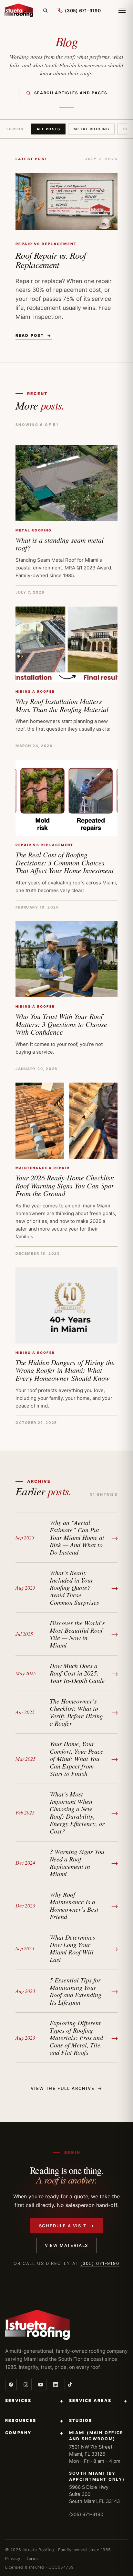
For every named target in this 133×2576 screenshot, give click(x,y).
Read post (34, 335)
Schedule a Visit (67, 2226)
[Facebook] (11, 2385)
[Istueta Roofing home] (18, 10)
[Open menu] (122, 10)
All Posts (48, 129)
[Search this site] (45, 10)
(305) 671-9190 (100, 2263)
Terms (33, 2558)
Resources (35, 2421)
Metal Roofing (91, 129)
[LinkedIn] (56, 2385)
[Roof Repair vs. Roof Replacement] (66, 201)
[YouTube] (41, 2385)
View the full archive (66, 2088)
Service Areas (98, 2401)
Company (35, 2433)
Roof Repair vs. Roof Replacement (51, 260)
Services (35, 2401)
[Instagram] (26, 2385)
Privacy (13, 2558)
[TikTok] (70, 2385)
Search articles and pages (71, 93)
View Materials (66, 2245)
